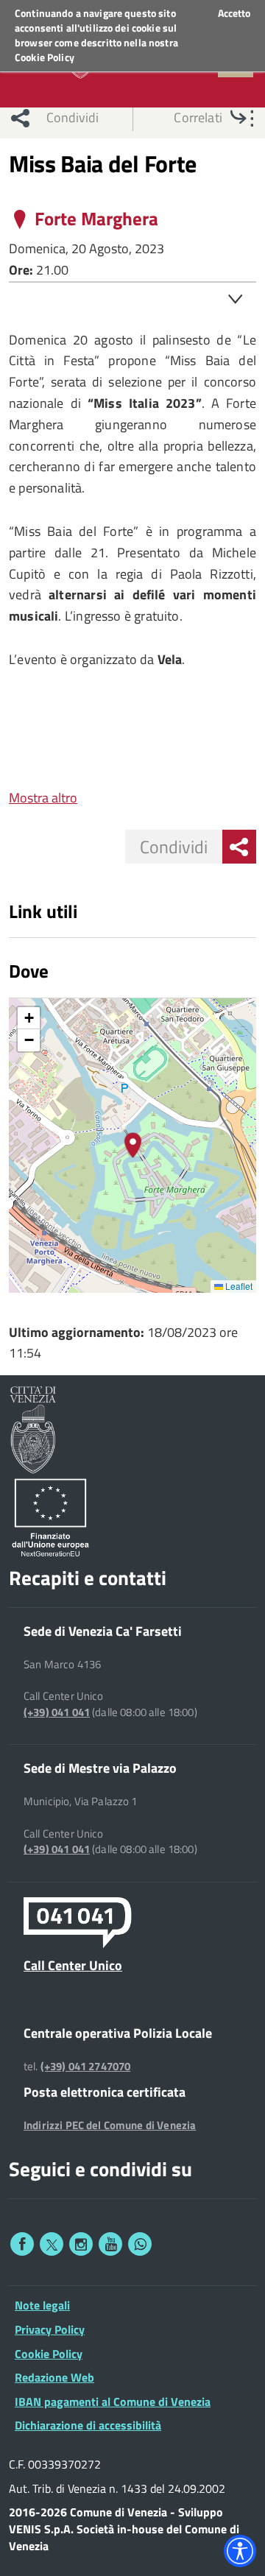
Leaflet (238, 1286)
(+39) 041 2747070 (86, 2067)
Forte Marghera (96, 219)
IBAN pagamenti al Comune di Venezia (113, 2402)
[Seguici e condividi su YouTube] (110, 2244)
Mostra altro (43, 798)
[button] (133, 1145)
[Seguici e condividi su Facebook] (22, 2244)
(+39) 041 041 (57, 1712)
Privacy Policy (50, 2329)
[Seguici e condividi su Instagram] (81, 2244)
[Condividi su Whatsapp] (140, 2244)
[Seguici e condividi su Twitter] (52, 2244)
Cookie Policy (45, 57)
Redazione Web (54, 2377)
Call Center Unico (73, 1965)
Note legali (42, 2305)
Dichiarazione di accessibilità (88, 2425)
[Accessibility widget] (240, 2551)
